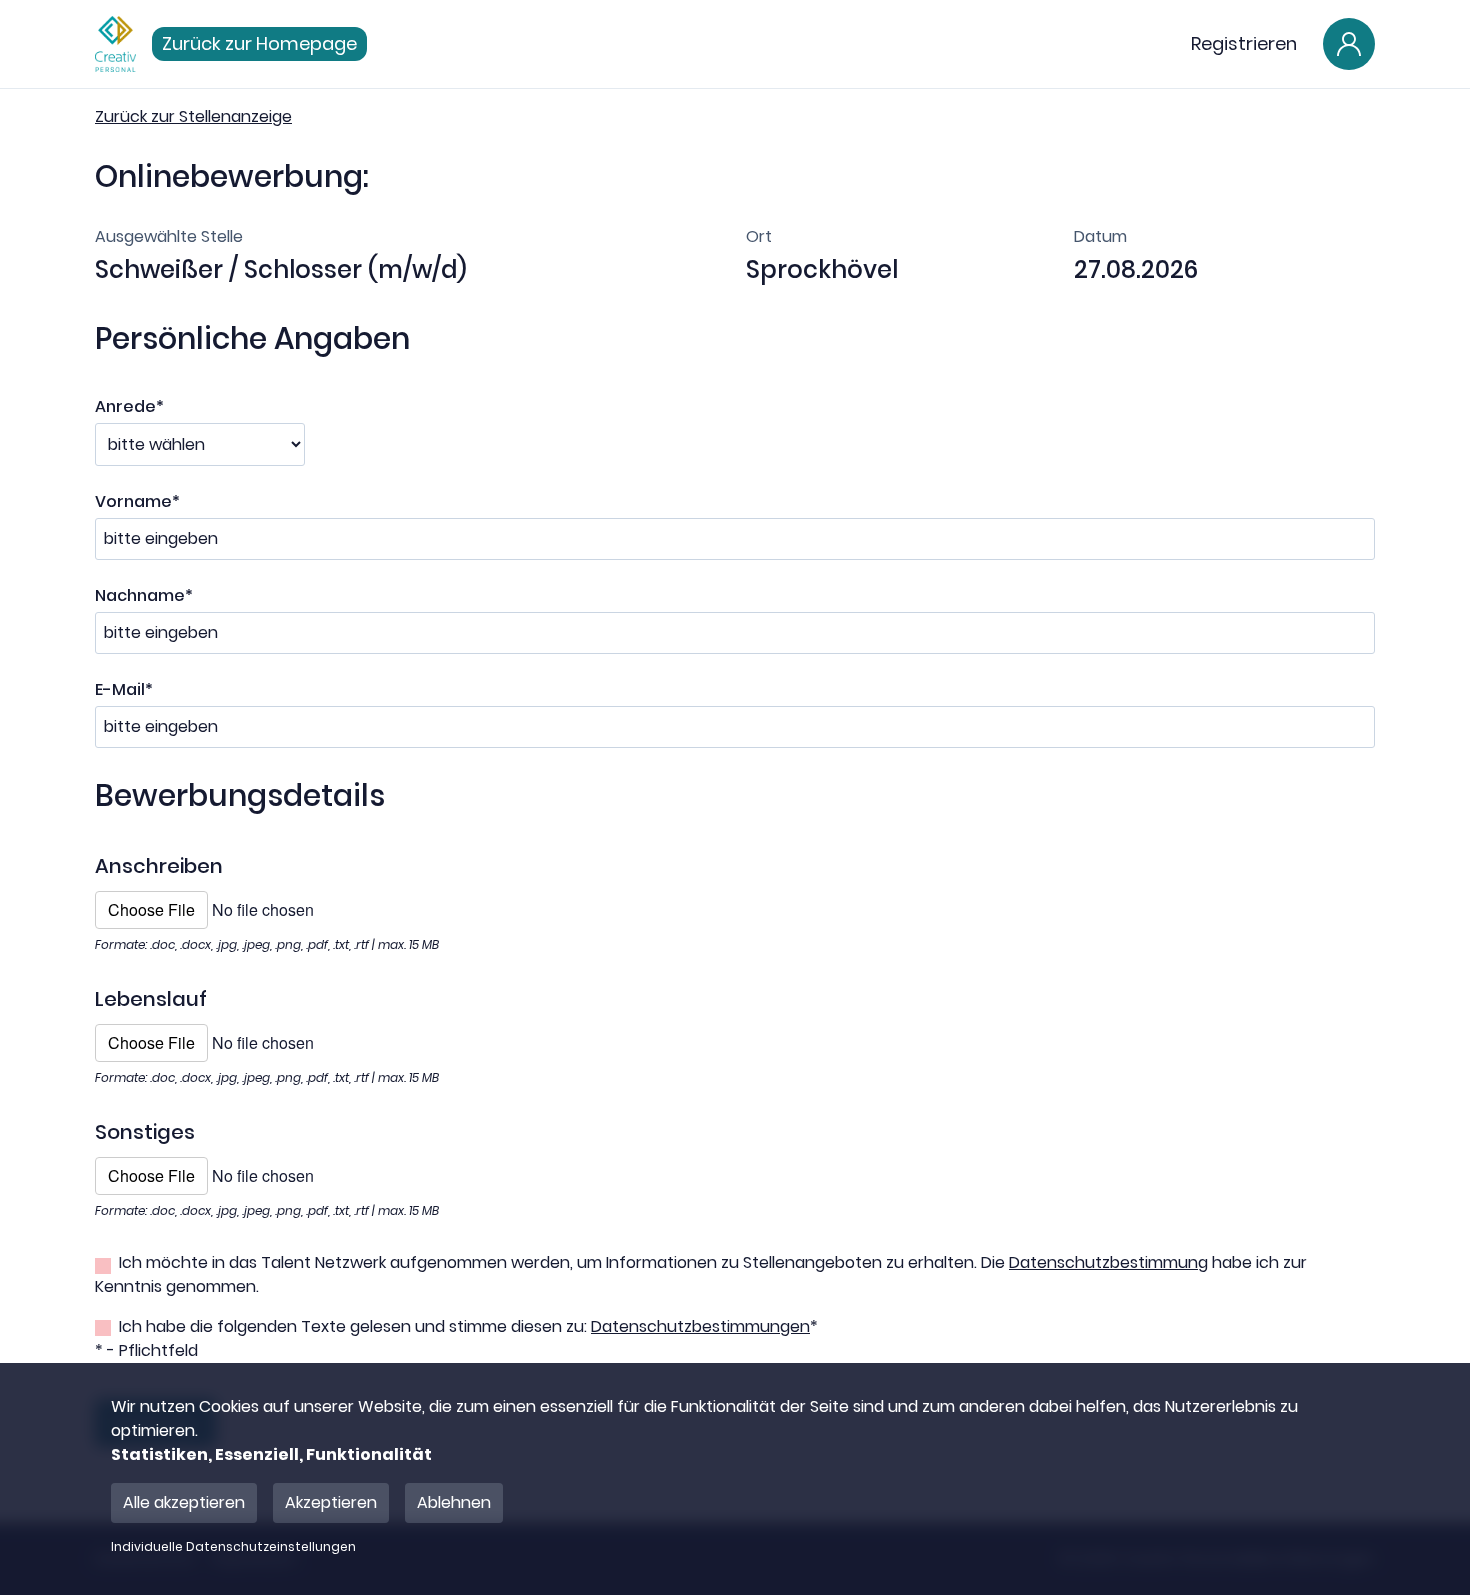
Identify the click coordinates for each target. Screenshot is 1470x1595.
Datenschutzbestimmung (1108, 1262)
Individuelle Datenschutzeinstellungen (233, 1547)
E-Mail (124, 689)
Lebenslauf (151, 999)
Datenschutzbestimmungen (700, 1326)
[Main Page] (115, 44)
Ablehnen (454, 1502)
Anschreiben (159, 866)
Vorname (137, 501)
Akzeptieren (331, 1502)
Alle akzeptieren (184, 1502)
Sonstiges (145, 1132)
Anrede (129, 406)
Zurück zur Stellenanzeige (193, 116)
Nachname (144, 595)
